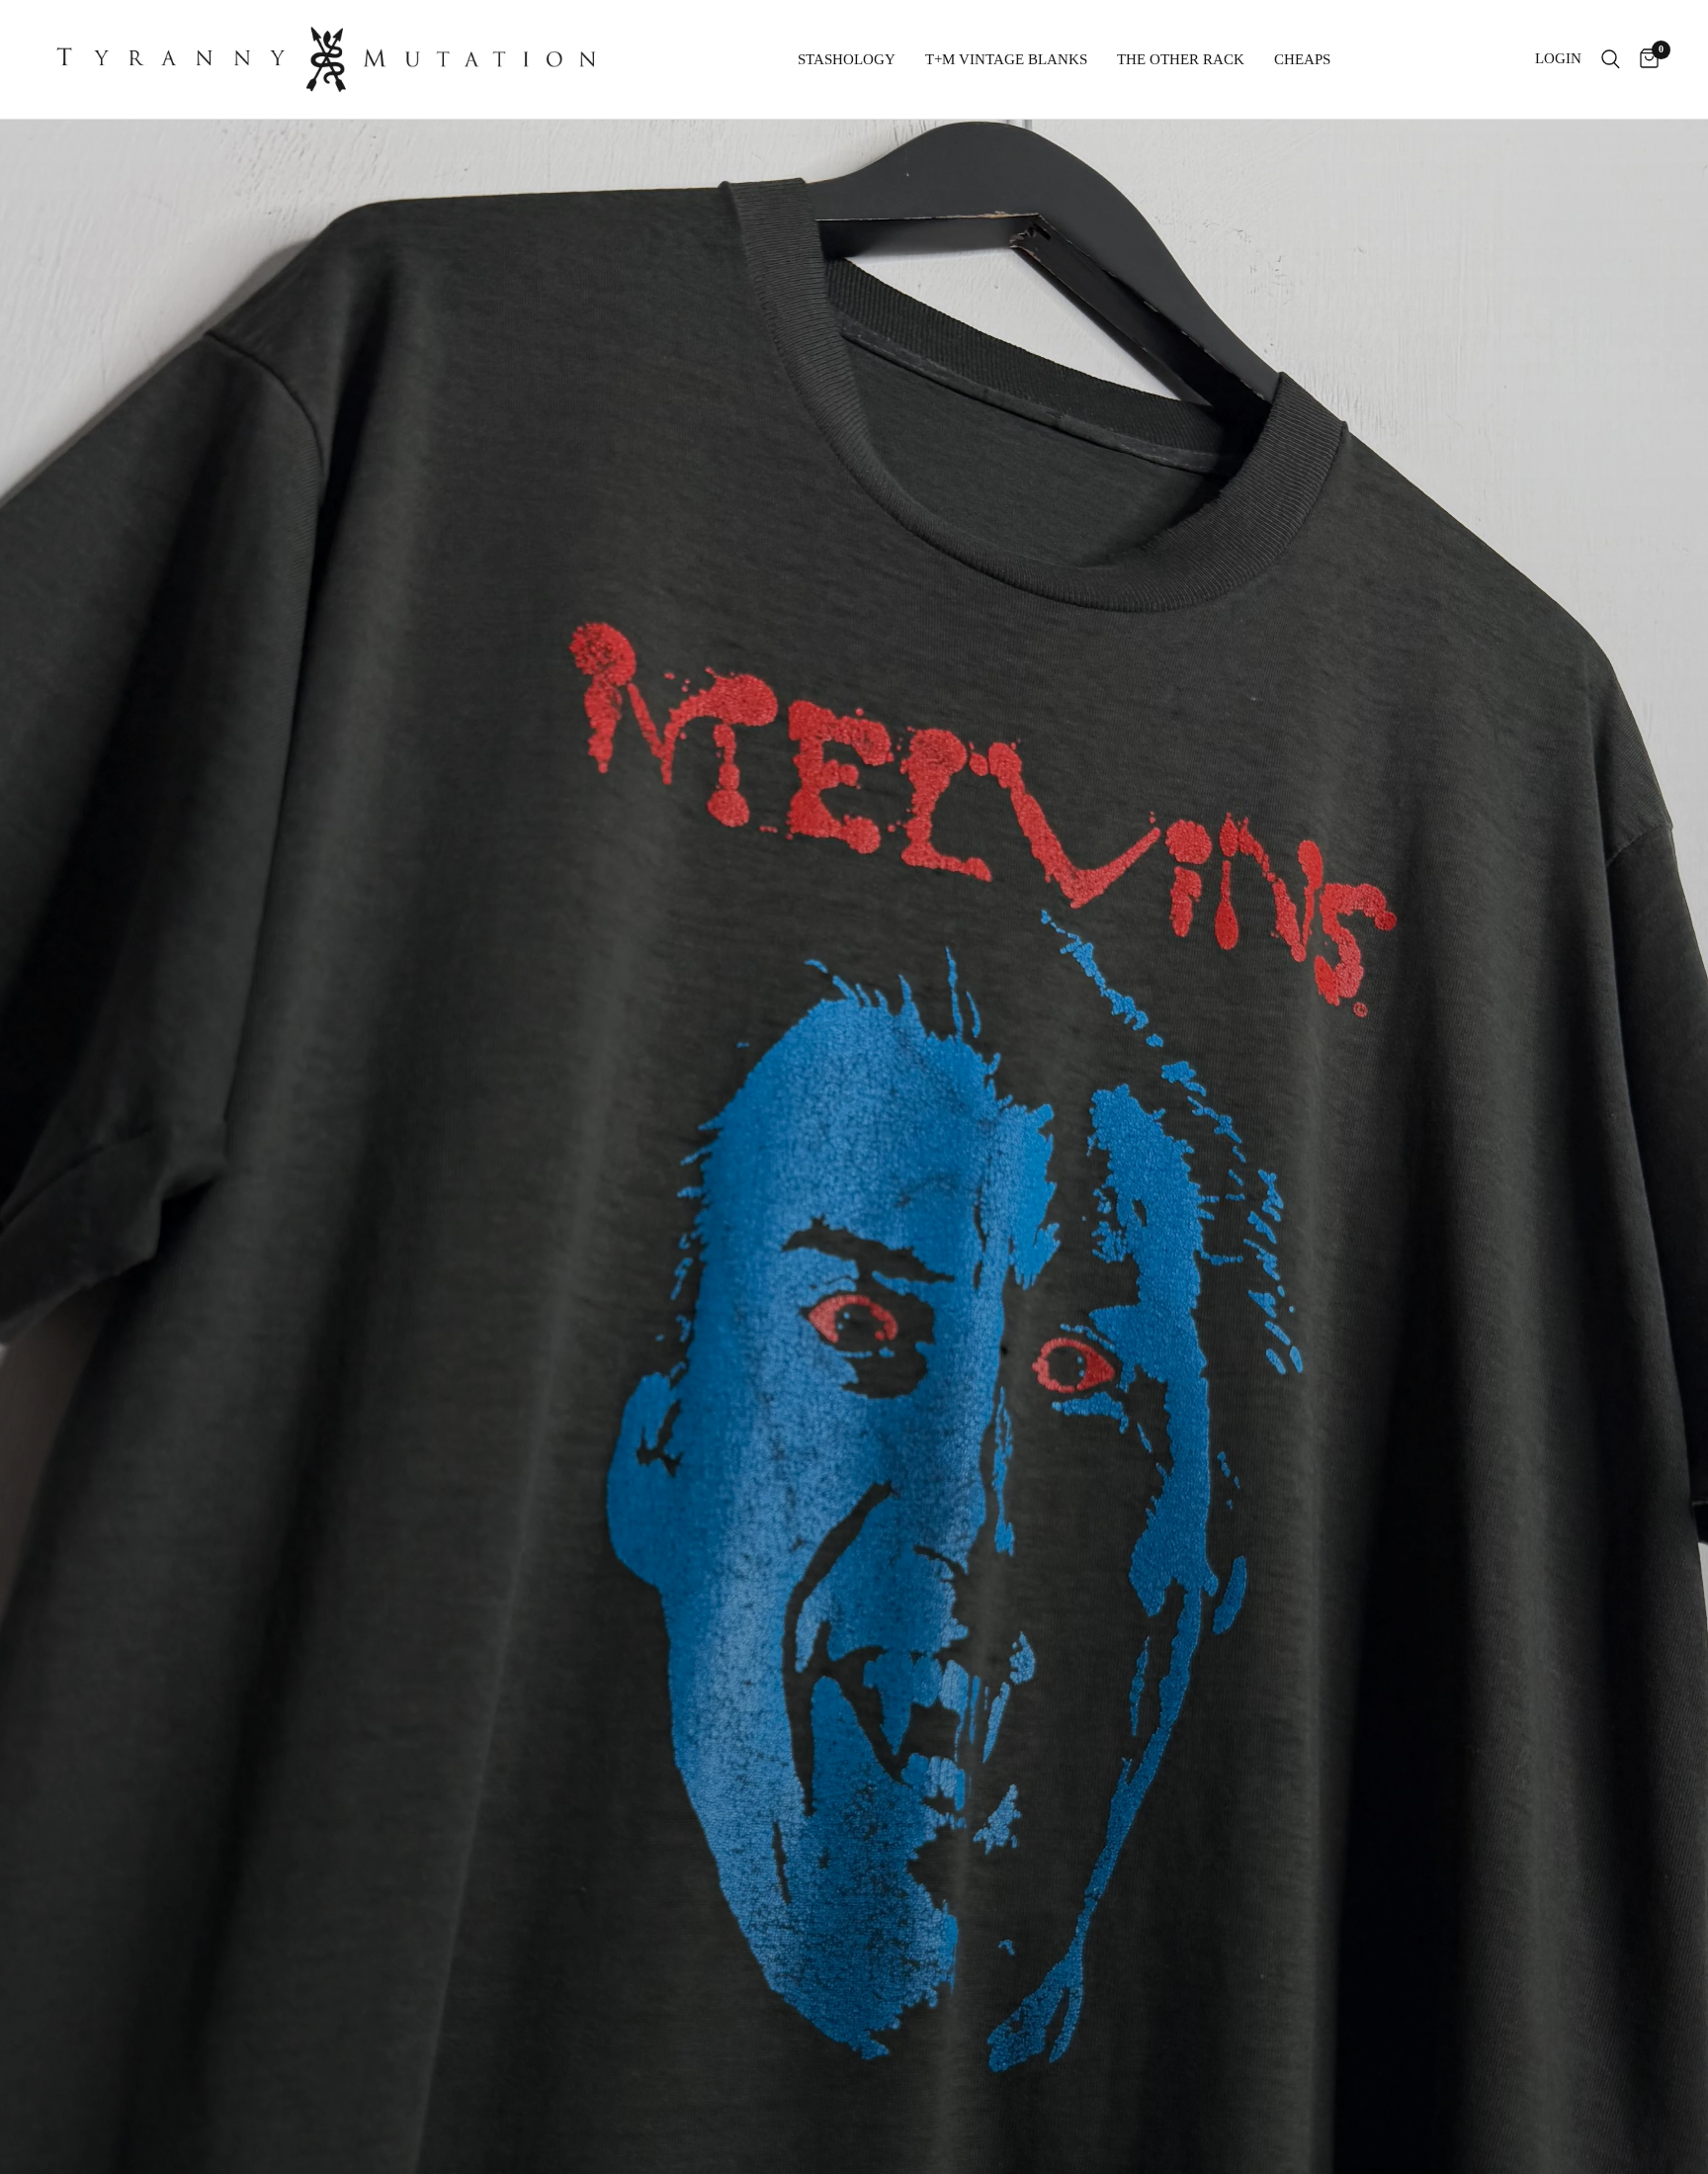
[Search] (1611, 59)
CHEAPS (1302, 59)
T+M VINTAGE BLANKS (1006, 59)
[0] (1644, 59)
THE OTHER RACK (1181, 59)
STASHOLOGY (847, 59)
